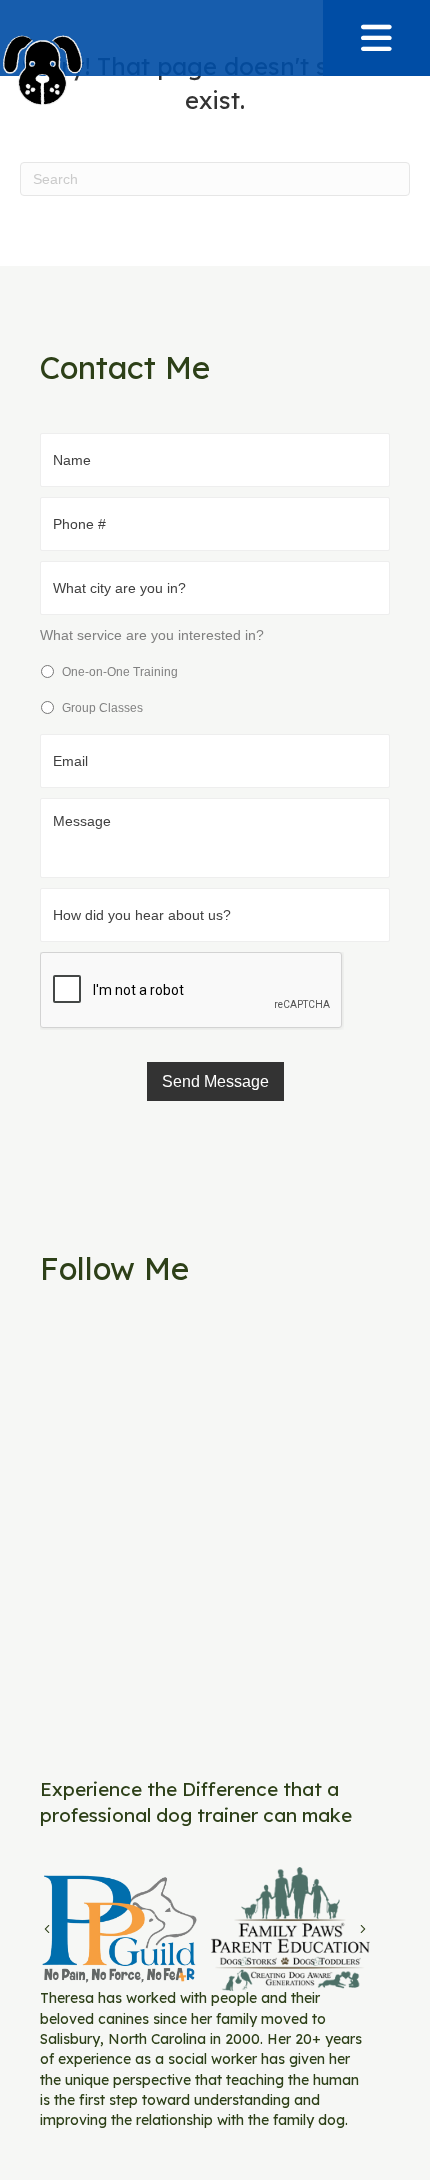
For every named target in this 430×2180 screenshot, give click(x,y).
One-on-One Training (120, 672)
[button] (376, 38)
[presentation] (192, 991)
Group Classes (102, 708)
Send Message (215, 1081)
